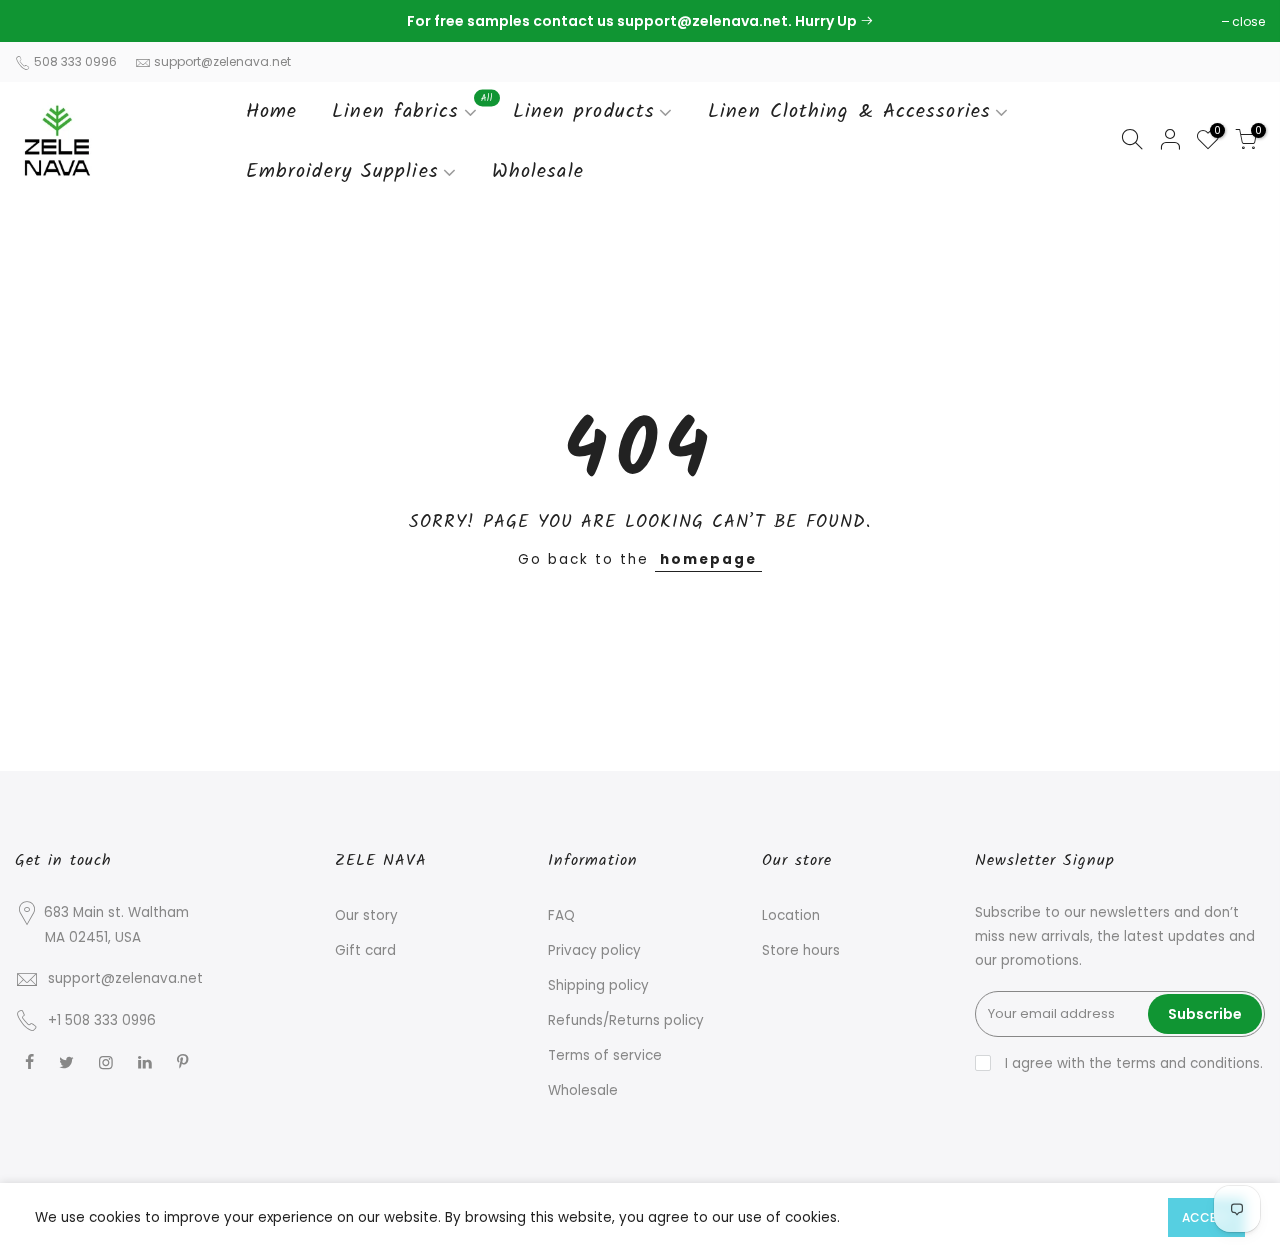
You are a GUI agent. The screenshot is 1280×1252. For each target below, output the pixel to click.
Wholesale (538, 172)
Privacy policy (594, 950)
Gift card (365, 950)
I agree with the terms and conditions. (1132, 1063)
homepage (708, 559)
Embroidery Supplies (342, 172)
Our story (366, 915)
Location (791, 915)
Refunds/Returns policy (626, 1020)
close (41, 21)
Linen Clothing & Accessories (849, 112)
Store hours (801, 950)
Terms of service (605, 1055)
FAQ (561, 915)
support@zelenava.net (222, 61)
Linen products (584, 112)
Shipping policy (598, 985)
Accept (1206, 1217)
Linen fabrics (412, 109)
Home (271, 112)
